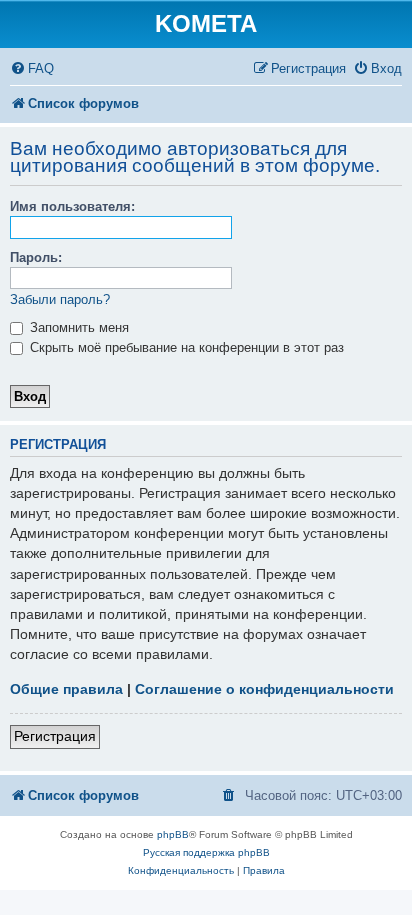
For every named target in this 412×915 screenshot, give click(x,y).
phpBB (173, 834)
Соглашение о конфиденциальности (264, 689)
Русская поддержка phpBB (206, 852)
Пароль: (36, 257)
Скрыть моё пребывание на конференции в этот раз (185, 347)
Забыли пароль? (60, 299)
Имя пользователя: (72, 206)
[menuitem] (32, 68)
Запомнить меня (77, 327)
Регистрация (55, 736)
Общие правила (66, 689)
